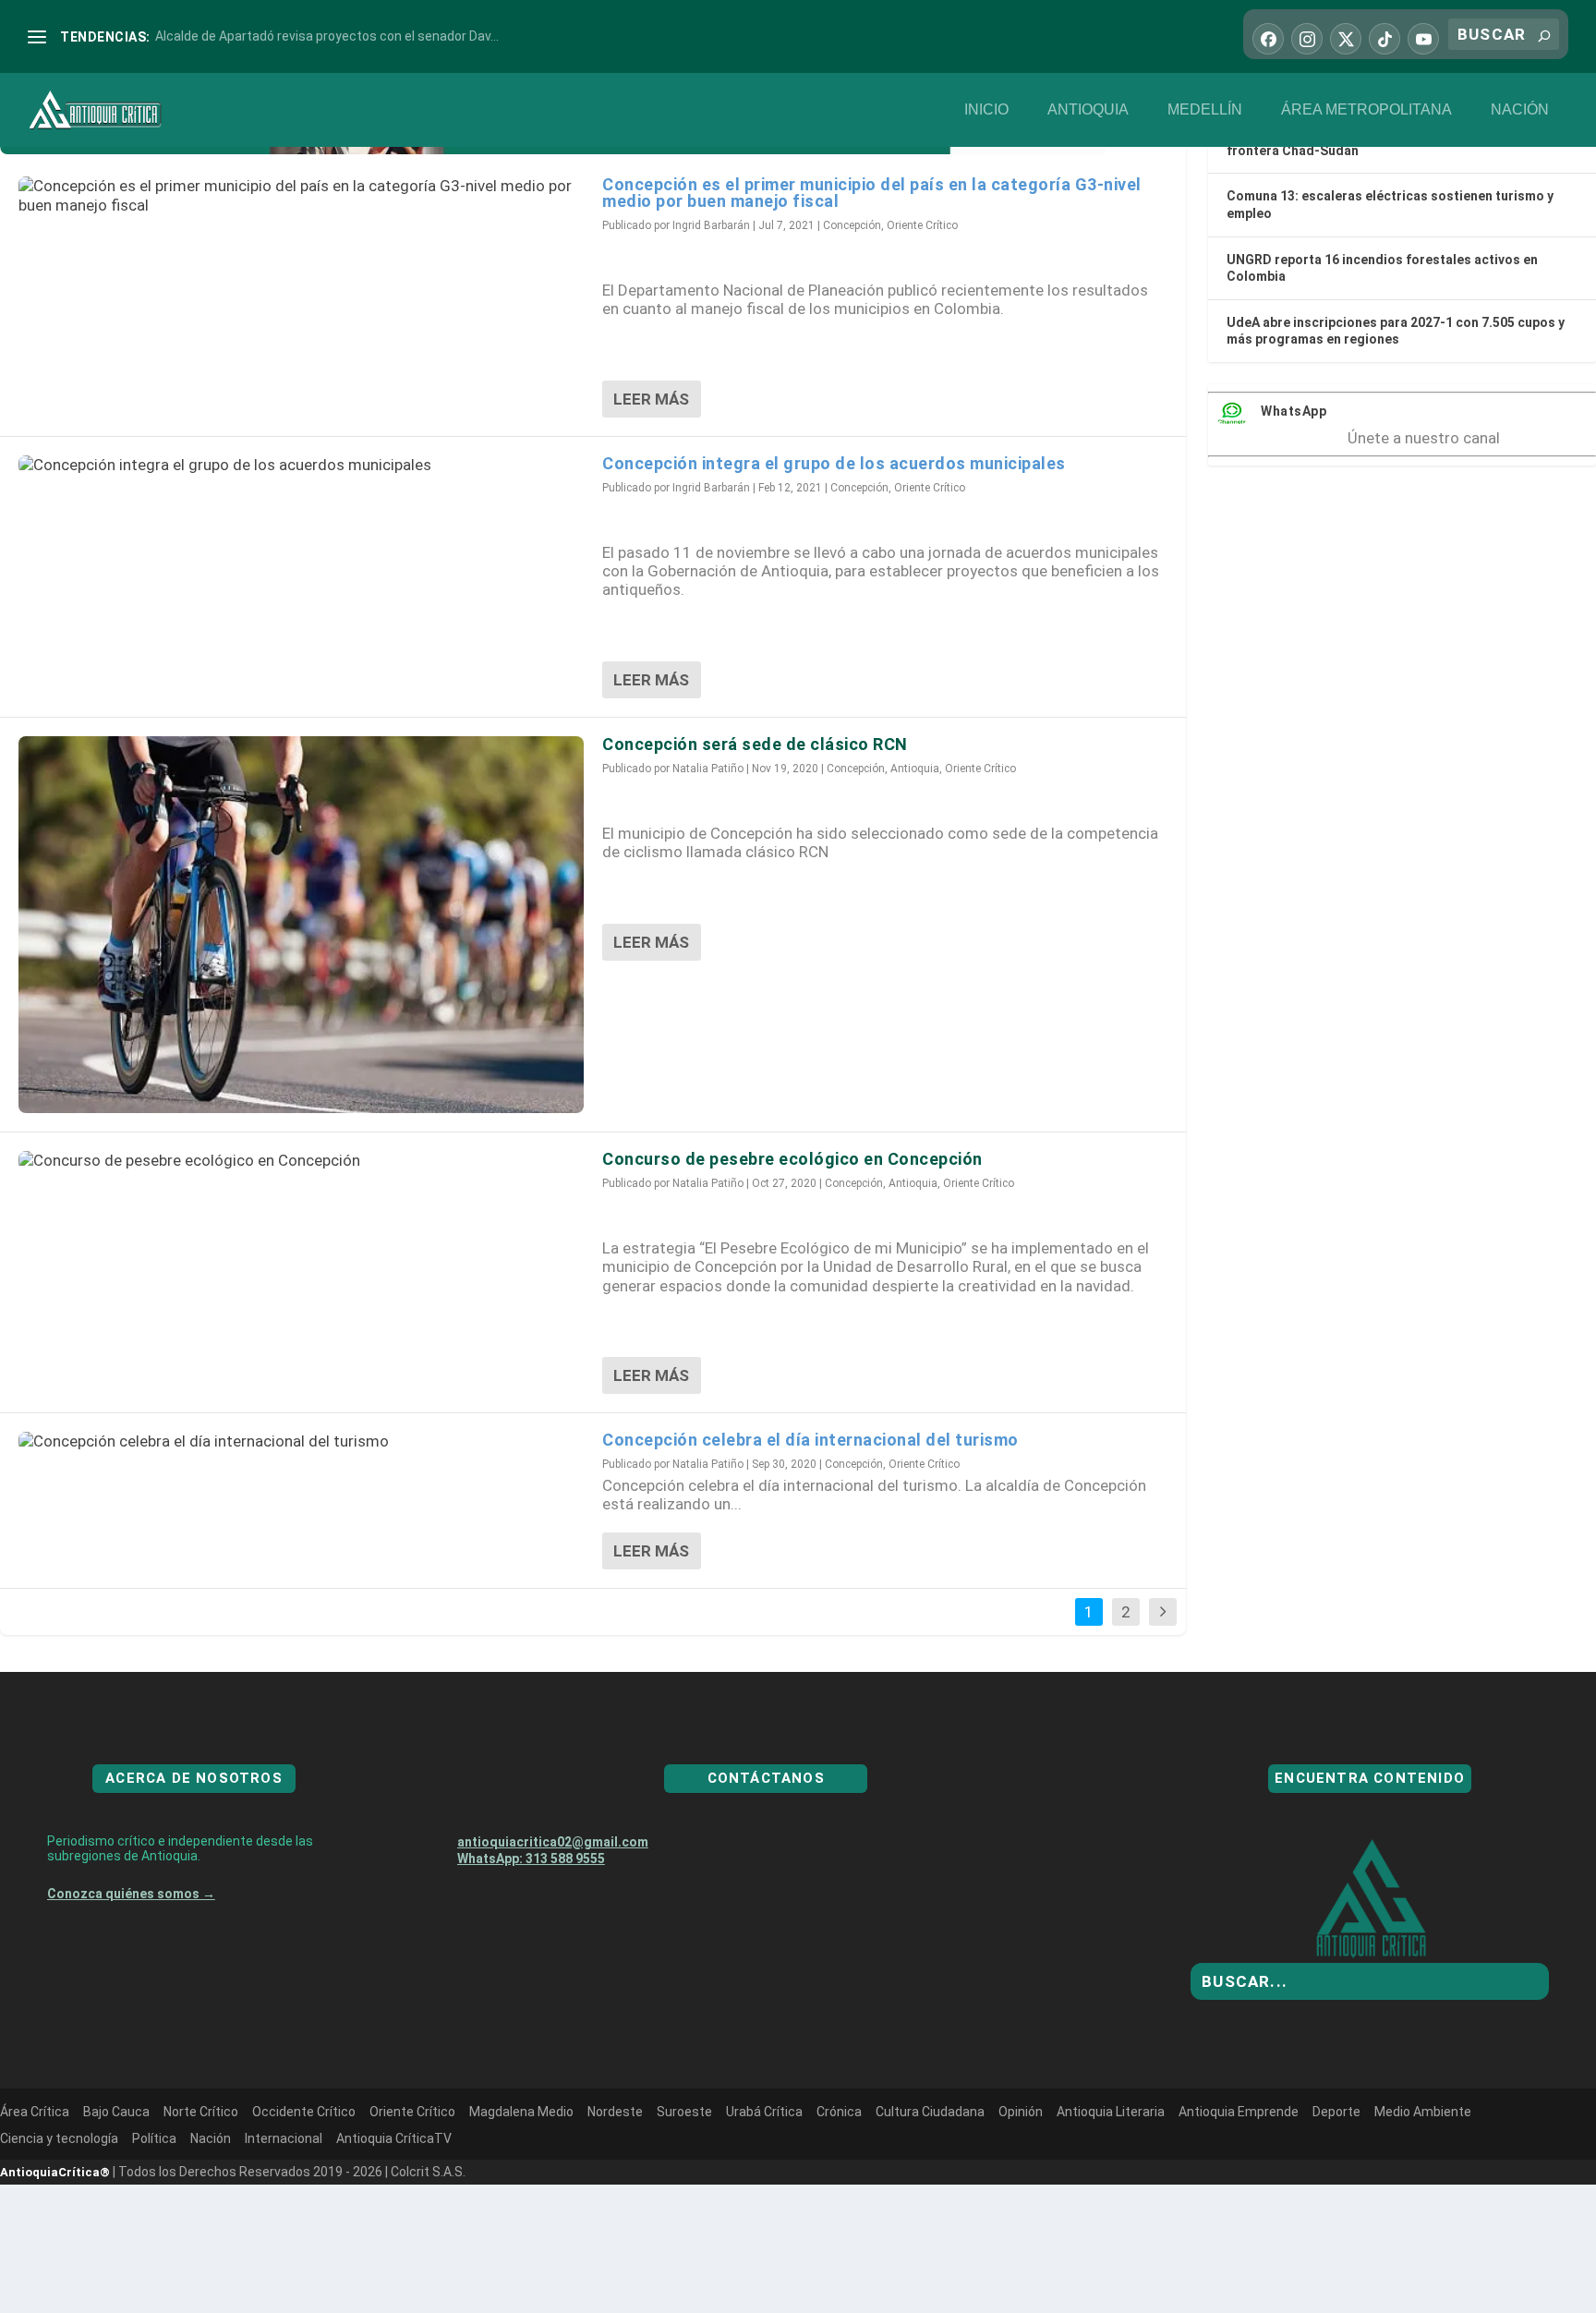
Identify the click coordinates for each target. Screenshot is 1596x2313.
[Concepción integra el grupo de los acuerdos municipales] (301, 465)
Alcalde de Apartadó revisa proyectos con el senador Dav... (327, 36)
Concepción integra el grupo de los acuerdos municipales (834, 463)
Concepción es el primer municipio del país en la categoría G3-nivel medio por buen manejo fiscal (872, 193)
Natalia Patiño (708, 769)
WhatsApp (1294, 411)
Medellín (1205, 109)
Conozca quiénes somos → (131, 1894)
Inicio (986, 109)
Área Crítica (35, 2112)
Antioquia (1088, 109)
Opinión (1021, 2112)
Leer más (651, 399)
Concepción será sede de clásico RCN (755, 744)
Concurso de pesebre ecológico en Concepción (792, 1159)
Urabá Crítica (764, 2112)
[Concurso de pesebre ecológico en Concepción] (301, 1160)
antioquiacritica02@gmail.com (553, 1842)
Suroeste (684, 2112)
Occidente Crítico (304, 2112)
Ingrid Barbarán (711, 225)
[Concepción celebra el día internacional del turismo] (301, 1441)
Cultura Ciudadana (930, 2112)
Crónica (839, 2112)
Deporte (1336, 2112)
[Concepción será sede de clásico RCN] (301, 925)
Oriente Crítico (922, 225)
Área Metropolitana (1366, 109)
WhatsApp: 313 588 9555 (531, 1859)
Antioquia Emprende (1239, 2112)
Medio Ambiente (1423, 2112)
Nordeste (615, 2112)
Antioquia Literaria (1111, 2112)
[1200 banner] (554, 149)
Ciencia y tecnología (59, 2138)
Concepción (852, 225)
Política (154, 2138)
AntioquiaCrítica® (55, 2172)
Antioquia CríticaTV (394, 2138)
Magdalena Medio (521, 2112)
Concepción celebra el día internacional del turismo (810, 1440)
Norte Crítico (201, 2112)
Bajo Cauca (116, 2112)
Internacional (284, 2138)
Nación (1520, 109)
